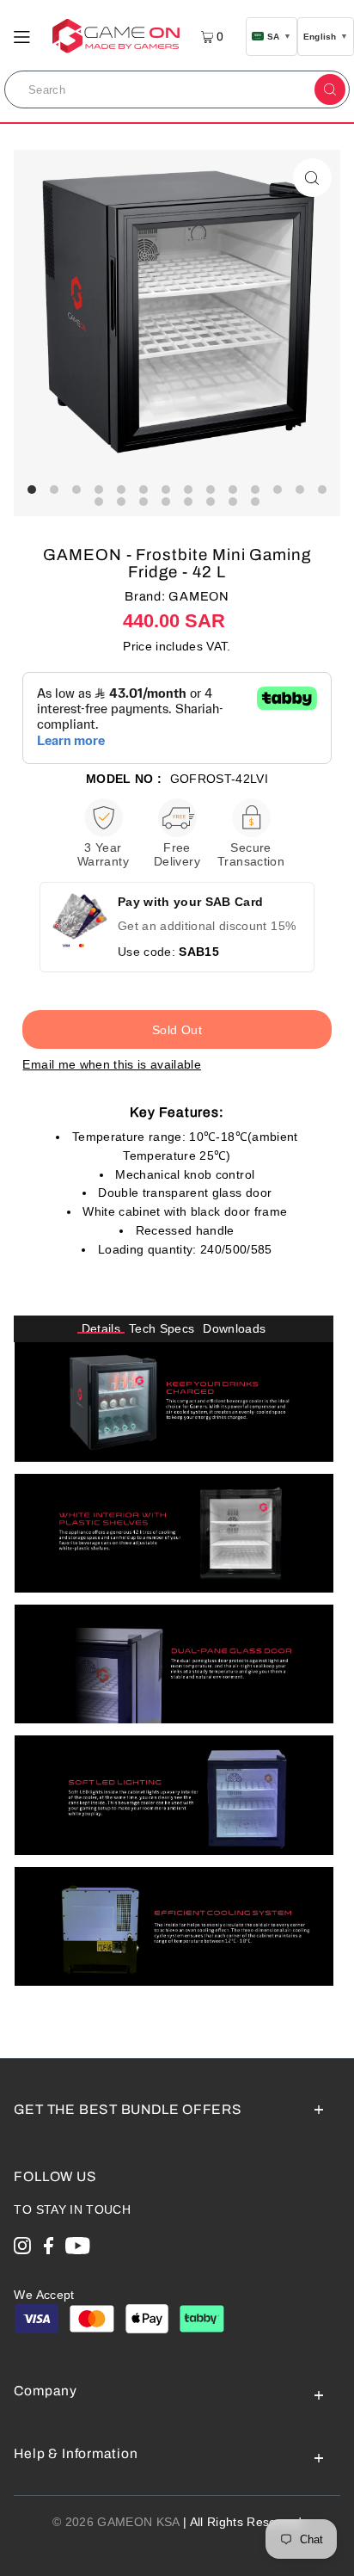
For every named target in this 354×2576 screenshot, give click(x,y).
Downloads (234, 1329)
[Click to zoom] (312, 178)
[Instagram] (22, 2249)
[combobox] (158, 89)
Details (101, 1329)
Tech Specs (162, 1329)
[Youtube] (78, 2249)
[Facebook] (49, 2249)
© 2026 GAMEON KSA (116, 2522)
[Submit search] (330, 89)
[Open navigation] (22, 36)
